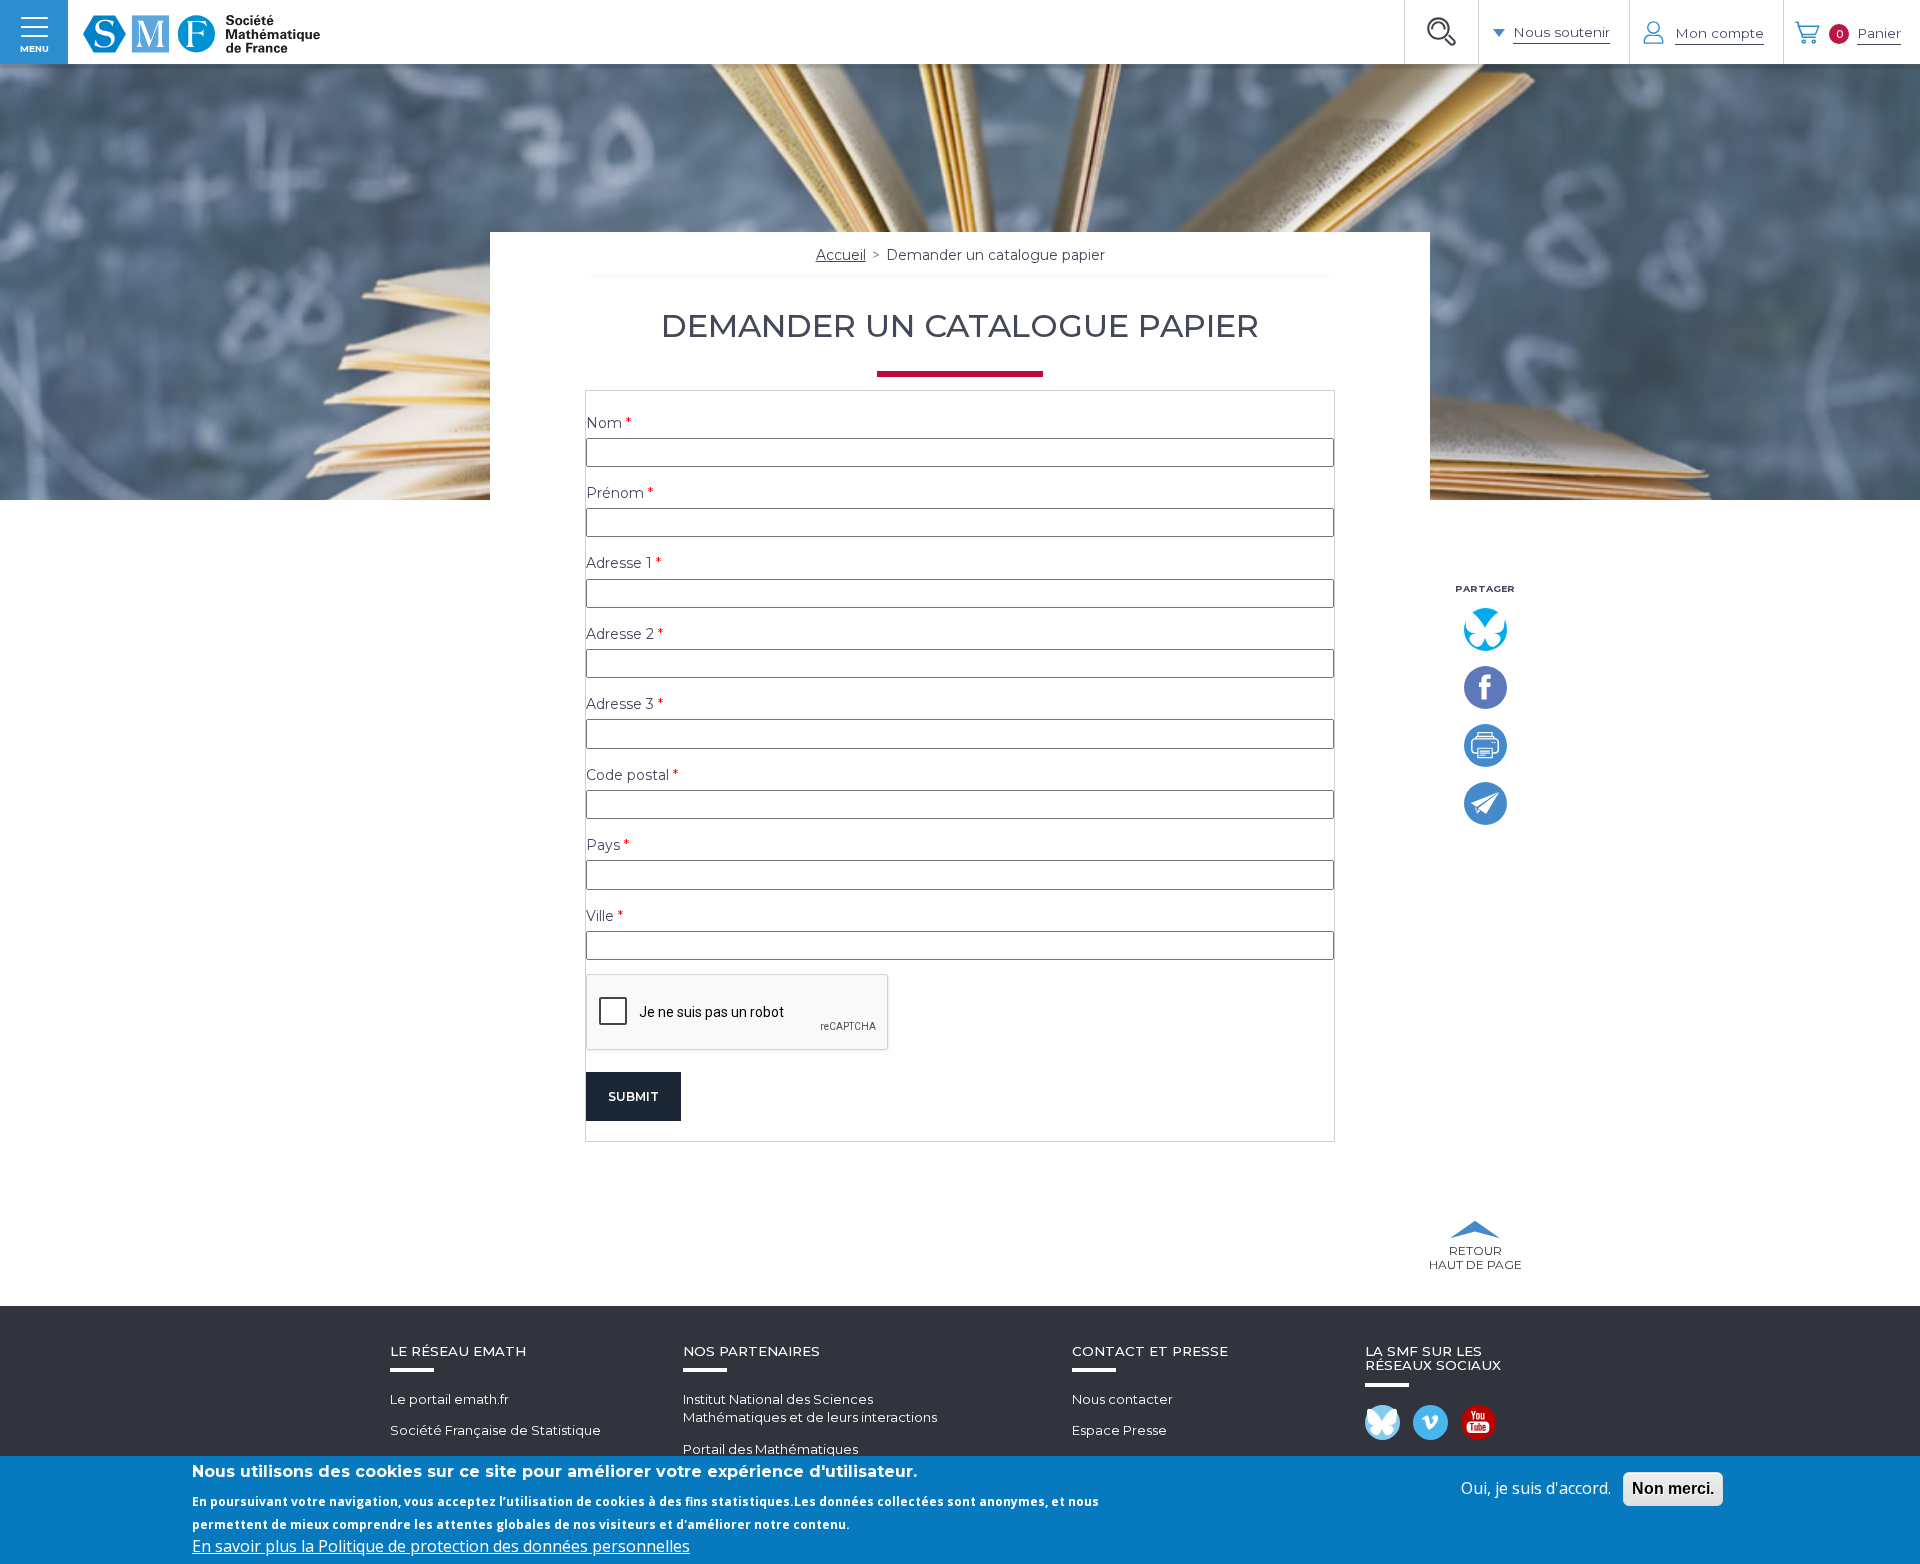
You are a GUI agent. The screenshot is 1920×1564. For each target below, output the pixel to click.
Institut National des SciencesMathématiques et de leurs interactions (810, 1408)
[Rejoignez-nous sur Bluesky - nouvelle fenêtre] (1382, 1422)
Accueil (841, 255)
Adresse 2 (620, 634)
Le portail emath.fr (449, 1399)
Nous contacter (1122, 1399)
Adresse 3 (620, 704)
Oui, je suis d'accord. (1536, 1488)
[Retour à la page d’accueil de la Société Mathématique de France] (201, 32)
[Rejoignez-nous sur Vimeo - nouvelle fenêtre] (1430, 1422)
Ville (600, 916)
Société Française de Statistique (495, 1430)
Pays (603, 845)
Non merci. (1673, 1488)
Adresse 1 (619, 563)
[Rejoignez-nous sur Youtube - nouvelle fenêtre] (1478, 1422)
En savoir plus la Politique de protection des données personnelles (441, 1546)
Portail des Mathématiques (770, 1449)
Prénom (615, 493)
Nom (604, 423)
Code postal (627, 775)
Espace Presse (1119, 1430)
